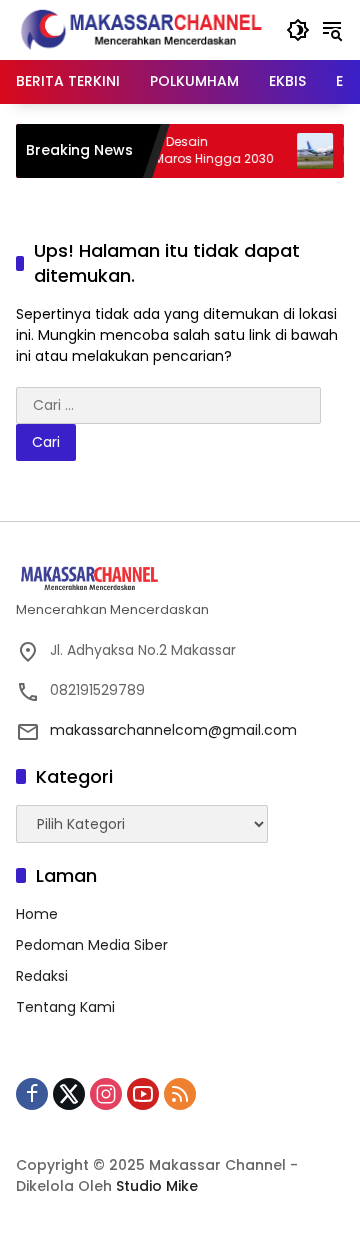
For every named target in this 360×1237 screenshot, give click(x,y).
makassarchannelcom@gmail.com (173, 730)
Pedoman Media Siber (92, 945)
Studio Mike (157, 1186)
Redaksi (42, 976)
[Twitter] (69, 1094)
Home (37, 914)
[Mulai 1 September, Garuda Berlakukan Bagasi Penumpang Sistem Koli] (307, 151)
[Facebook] (32, 1094)
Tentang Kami (65, 1007)
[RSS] (180, 1094)
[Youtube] (143, 1094)
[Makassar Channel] (141, 29)
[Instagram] (106, 1094)
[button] (298, 30)
